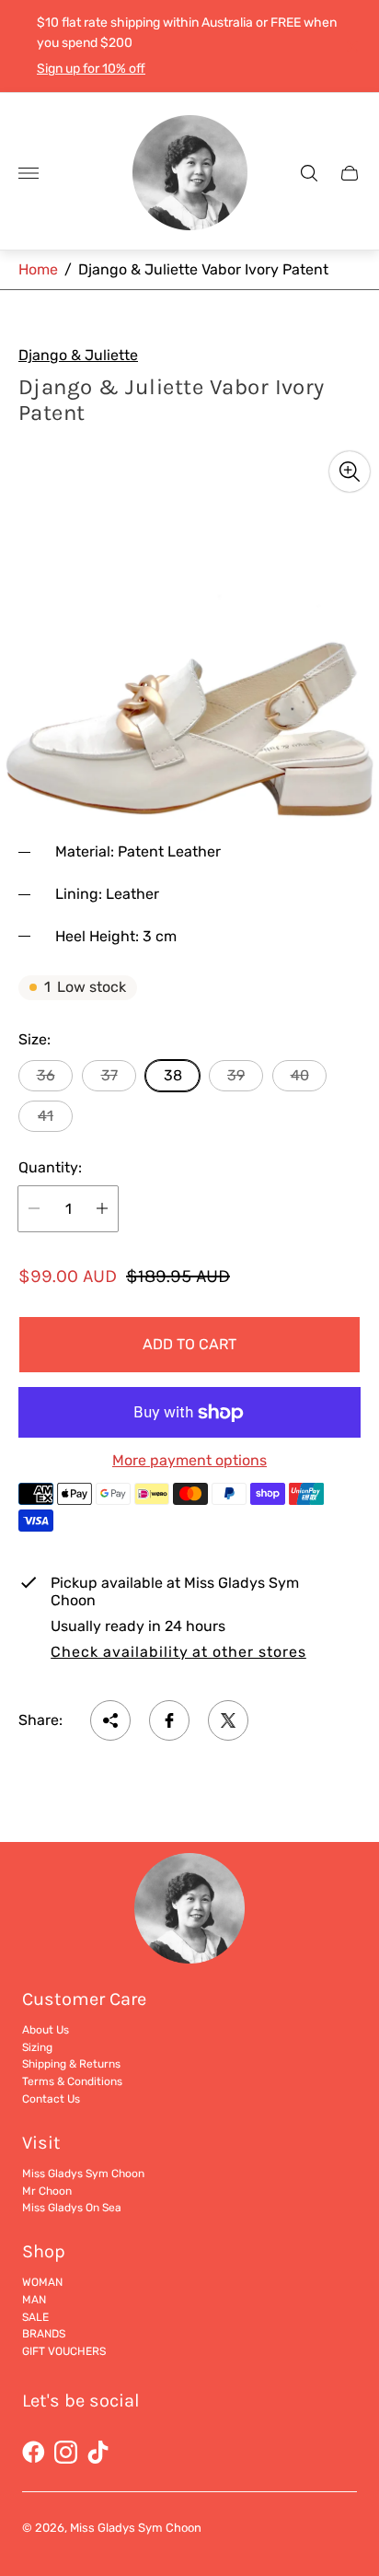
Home (38, 269)
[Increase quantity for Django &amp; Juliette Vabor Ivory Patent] (102, 1209)
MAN (34, 2300)
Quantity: (50, 1168)
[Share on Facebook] (169, 1720)
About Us (46, 2030)
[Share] (110, 1720)
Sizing (37, 2047)
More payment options (189, 1461)
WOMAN (42, 2282)
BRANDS (44, 2334)
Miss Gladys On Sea (72, 2208)
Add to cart (189, 1344)
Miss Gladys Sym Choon (83, 2174)
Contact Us (51, 2099)
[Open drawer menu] (29, 173)
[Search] (309, 173)
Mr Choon (47, 2191)
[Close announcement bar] (351, 47)
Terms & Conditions (72, 2081)
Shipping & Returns (71, 2064)
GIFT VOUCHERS (64, 2351)
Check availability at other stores (178, 1652)
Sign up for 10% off (91, 69)
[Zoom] (350, 472)
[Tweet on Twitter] (228, 1720)
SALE (35, 2317)
